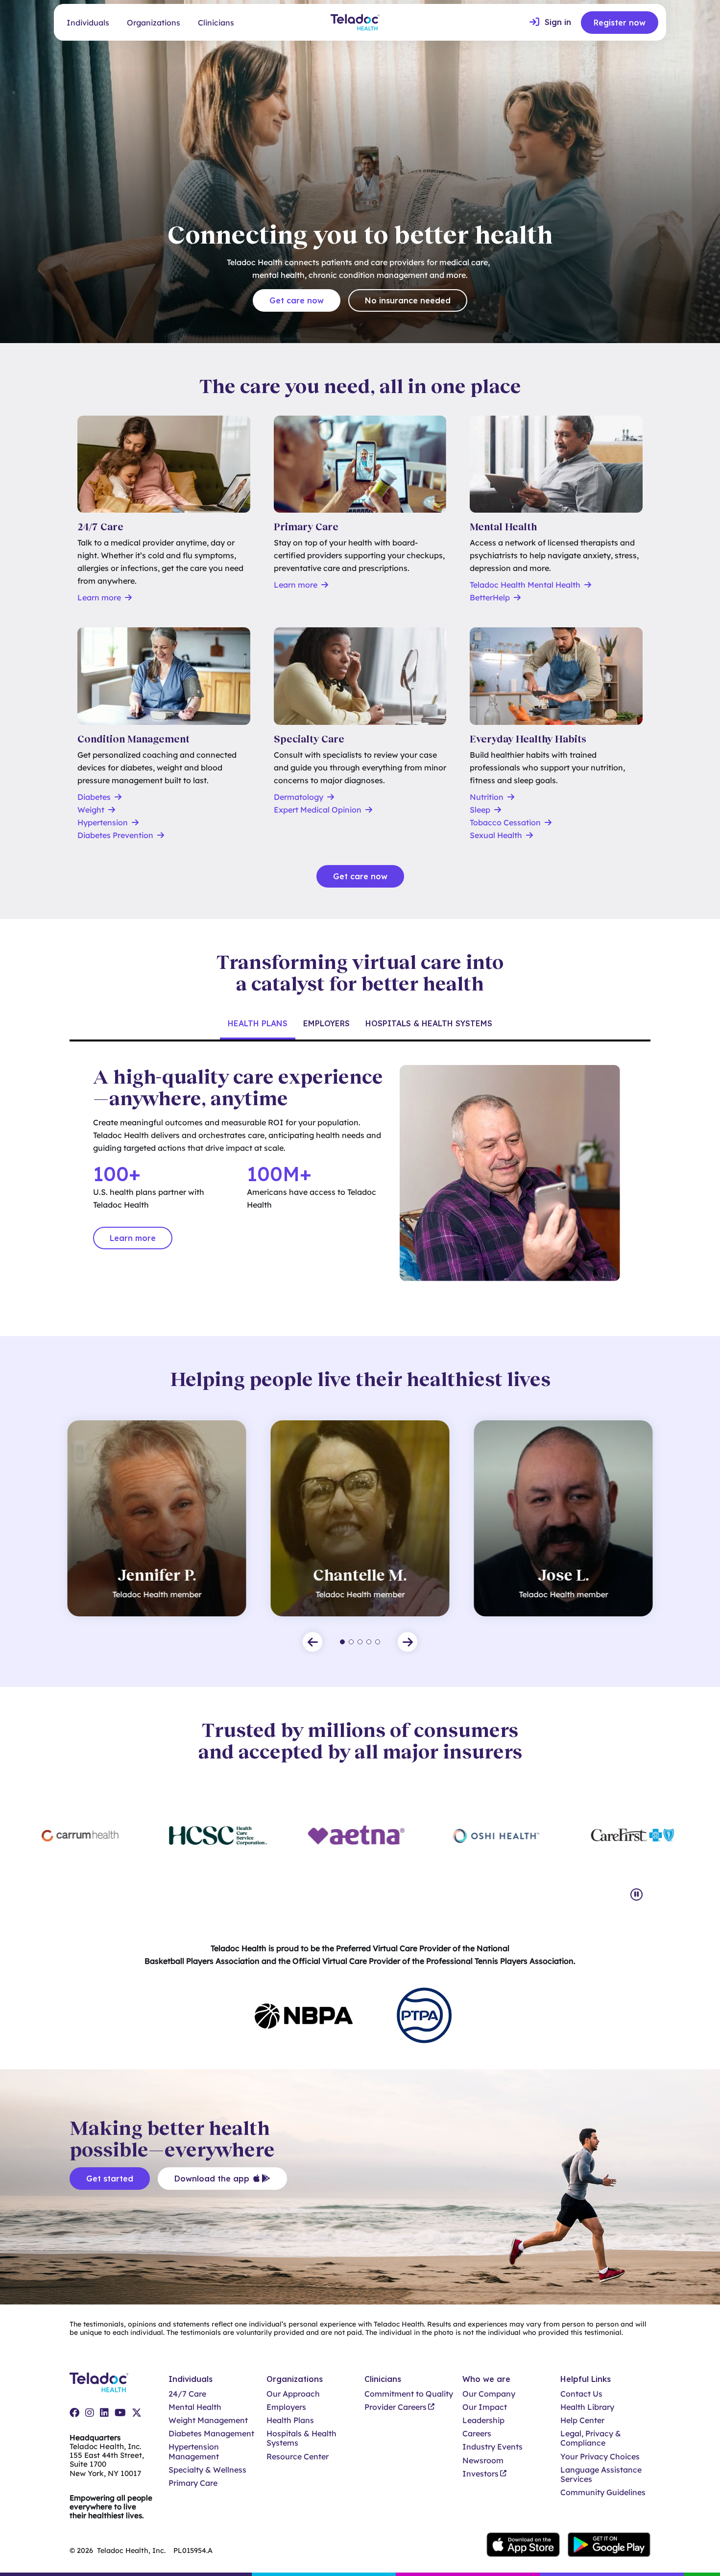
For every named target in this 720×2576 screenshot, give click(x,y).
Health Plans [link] (290, 2420)
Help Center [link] (582, 2420)
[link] (550, 23)
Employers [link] (286, 2407)
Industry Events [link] (492, 2447)
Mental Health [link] (195, 2407)
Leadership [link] (483, 2420)
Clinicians (216, 23)
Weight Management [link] (208, 2420)
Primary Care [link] (193, 2483)
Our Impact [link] (485, 2407)
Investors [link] (480, 2474)
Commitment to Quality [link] (409, 2394)
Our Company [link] (489, 2394)
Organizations (154, 23)
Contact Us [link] (581, 2394)
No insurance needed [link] (408, 300)
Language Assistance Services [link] (601, 2475)
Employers (326, 1023)
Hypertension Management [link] (194, 2452)
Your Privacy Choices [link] (600, 2457)
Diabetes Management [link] (211, 2434)
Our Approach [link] (293, 2394)
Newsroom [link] (483, 2461)
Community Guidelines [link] (603, 2492)
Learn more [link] (133, 1238)
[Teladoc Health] (355, 22)
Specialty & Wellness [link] (207, 2470)
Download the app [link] (212, 2179)
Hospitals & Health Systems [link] (301, 2438)
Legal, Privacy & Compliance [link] (591, 2438)
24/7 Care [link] (187, 2394)
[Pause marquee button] (636, 1895)
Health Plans (258, 1023)
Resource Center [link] (298, 2457)
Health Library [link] (587, 2407)
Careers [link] (477, 2434)
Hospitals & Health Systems (429, 1023)
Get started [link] (110, 2179)
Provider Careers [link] (396, 2407)
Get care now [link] (297, 300)
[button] (312, 1642)
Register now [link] (620, 23)
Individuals (88, 23)
